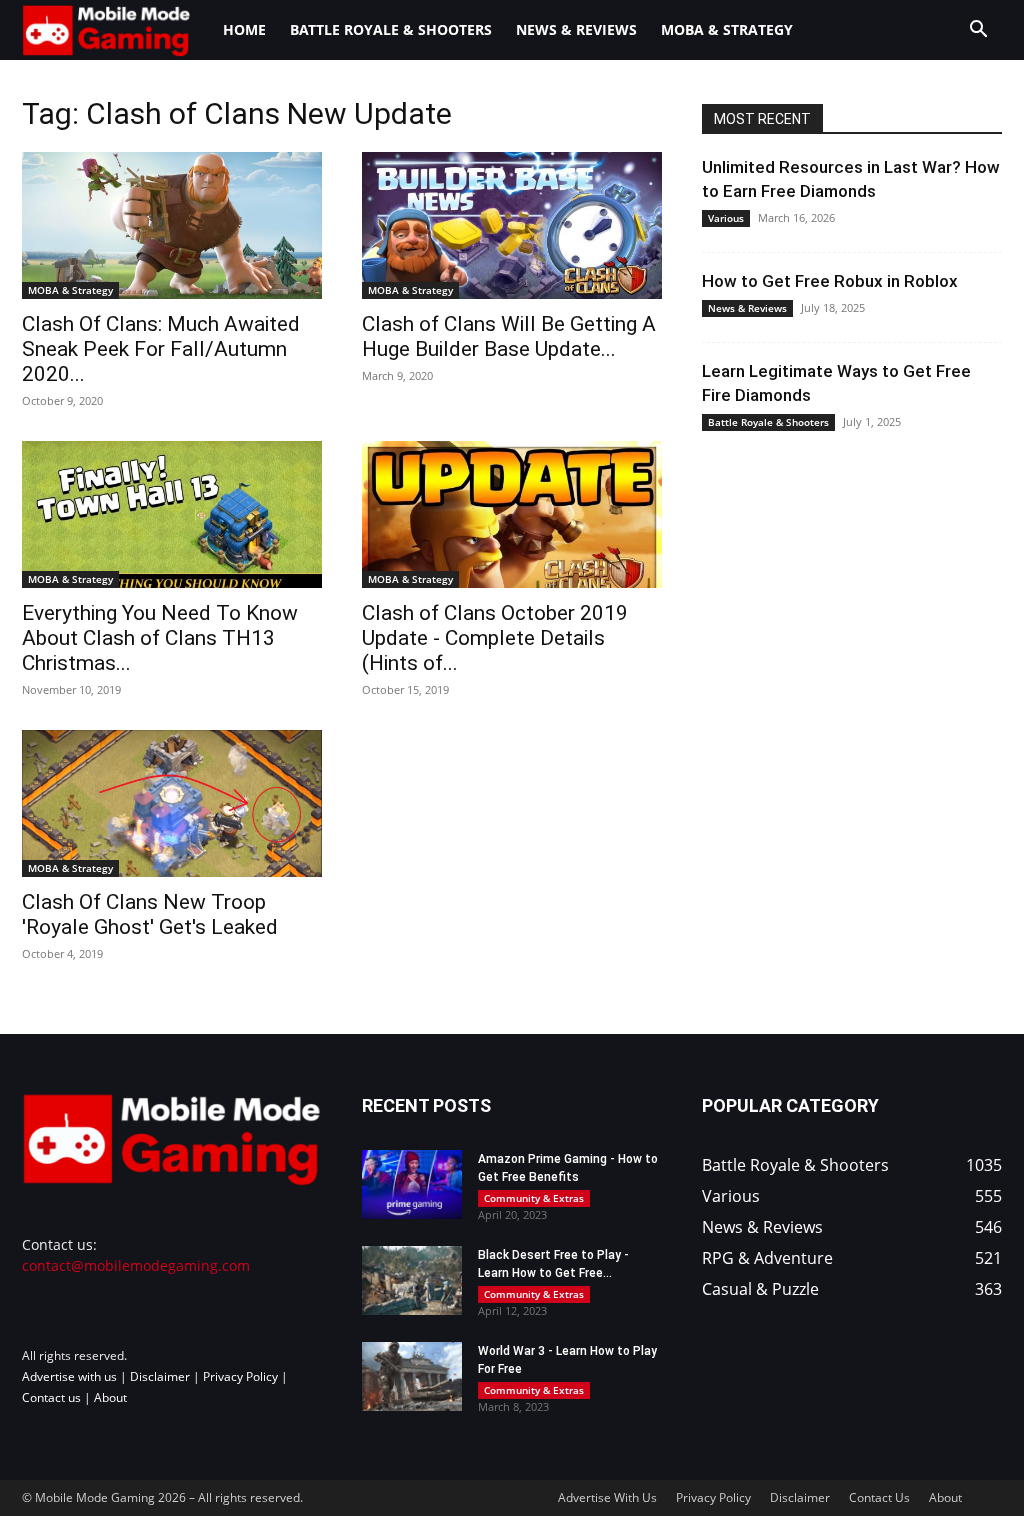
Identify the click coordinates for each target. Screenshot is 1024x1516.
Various (726, 218)
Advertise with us (69, 1376)
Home (244, 29)
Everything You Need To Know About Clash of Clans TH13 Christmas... (160, 638)
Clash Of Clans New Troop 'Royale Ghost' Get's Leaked (150, 914)
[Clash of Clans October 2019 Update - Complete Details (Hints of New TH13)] (512, 514)
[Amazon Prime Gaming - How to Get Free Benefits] (412, 1184)
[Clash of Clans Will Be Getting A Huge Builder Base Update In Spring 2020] (512, 225)
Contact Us (879, 1497)
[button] (978, 31)
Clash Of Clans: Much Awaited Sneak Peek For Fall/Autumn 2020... (161, 349)
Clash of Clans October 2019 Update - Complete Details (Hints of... (495, 638)
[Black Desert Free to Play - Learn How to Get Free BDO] (412, 1280)
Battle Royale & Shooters (391, 29)
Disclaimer (160, 1376)
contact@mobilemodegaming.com (136, 1265)
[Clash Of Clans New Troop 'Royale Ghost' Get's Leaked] (172, 803)
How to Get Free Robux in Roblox (830, 281)
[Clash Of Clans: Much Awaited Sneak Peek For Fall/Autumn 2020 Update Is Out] (172, 225)
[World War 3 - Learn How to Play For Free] (412, 1376)
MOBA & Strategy (727, 29)
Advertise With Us (607, 1497)
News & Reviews (576, 29)
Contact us (51, 1397)
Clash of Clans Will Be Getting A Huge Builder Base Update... (509, 336)
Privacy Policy (240, 1376)
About (110, 1397)
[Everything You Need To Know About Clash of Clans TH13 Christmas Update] (172, 514)
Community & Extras (534, 1198)
